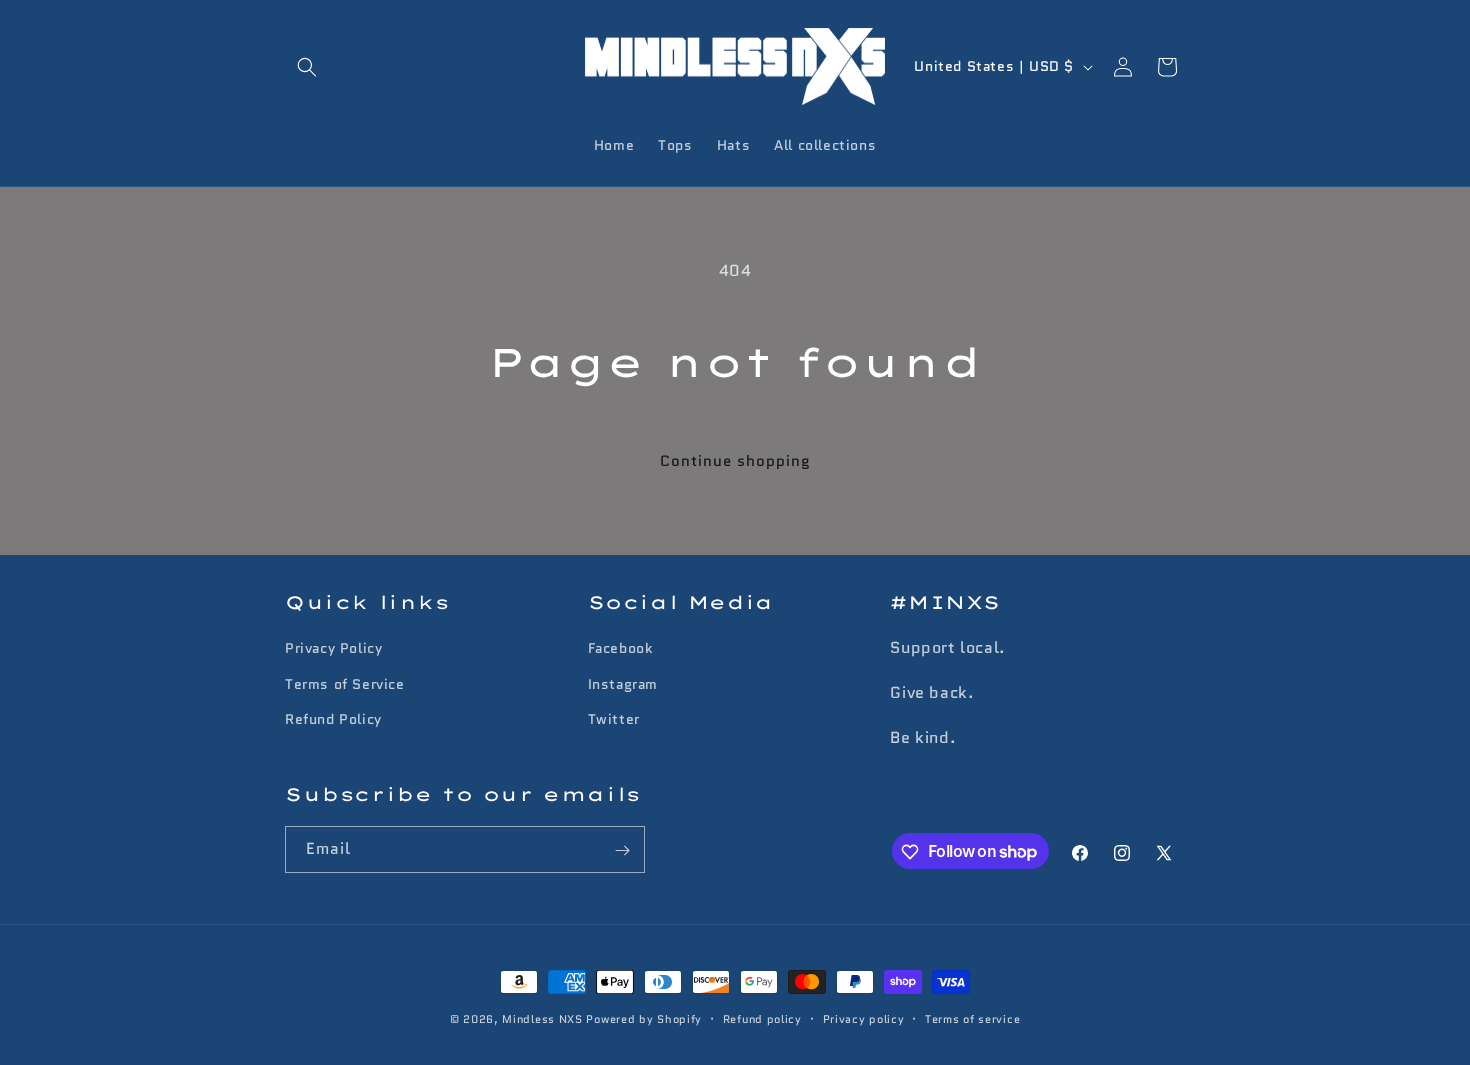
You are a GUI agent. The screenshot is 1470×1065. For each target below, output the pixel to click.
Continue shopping (735, 461)
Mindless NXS (542, 1019)
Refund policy (762, 1018)
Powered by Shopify (644, 1019)
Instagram (623, 684)
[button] (307, 67)
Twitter (614, 719)
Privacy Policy (333, 649)
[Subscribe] (622, 850)
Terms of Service (345, 684)
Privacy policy (864, 1018)
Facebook (620, 649)
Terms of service (972, 1018)
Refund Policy (333, 719)
